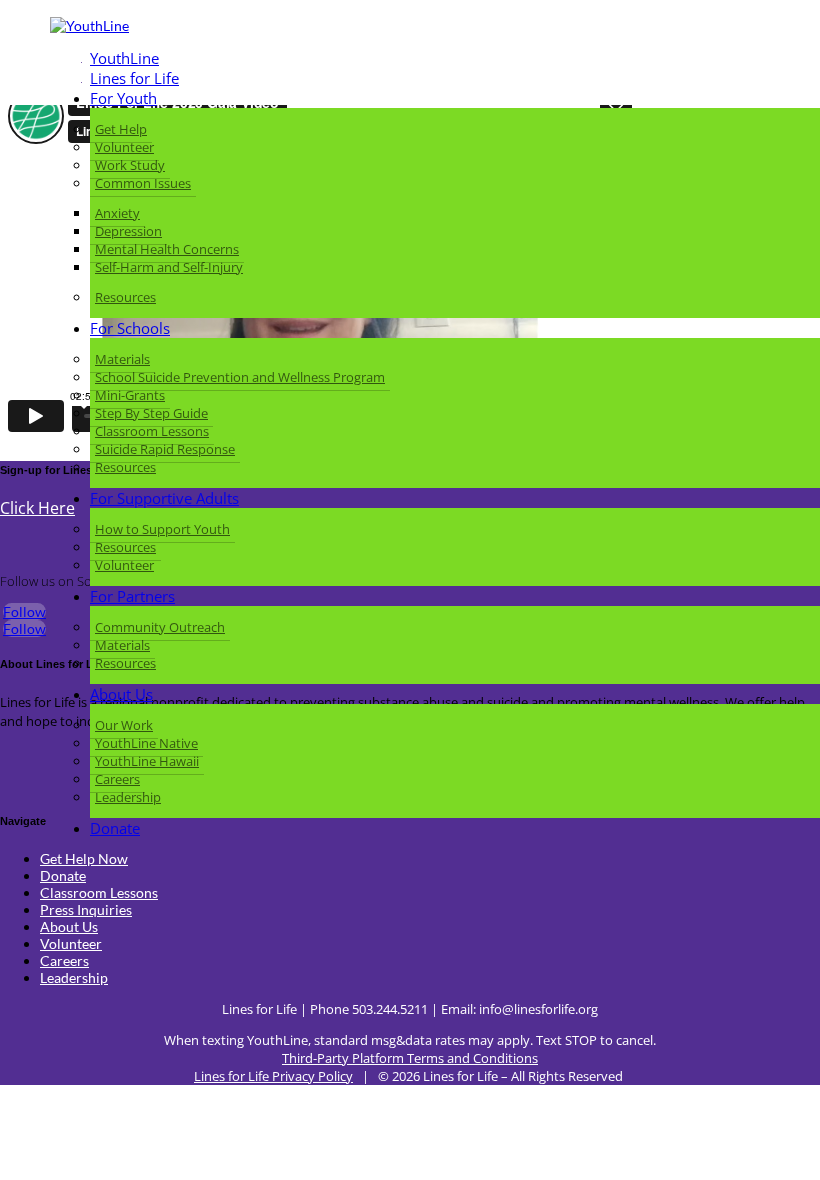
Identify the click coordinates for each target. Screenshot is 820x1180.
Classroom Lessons (152, 431)
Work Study (130, 165)
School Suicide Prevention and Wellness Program (240, 377)
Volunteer (124, 147)
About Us (121, 694)
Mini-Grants (130, 395)
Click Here (37, 508)
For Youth (123, 98)
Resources (125, 297)
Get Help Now (84, 858)
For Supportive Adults (164, 498)
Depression (128, 231)
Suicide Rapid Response (165, 449)
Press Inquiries (86, 909)
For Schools (130, 328)
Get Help (121, 129)
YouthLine (124, 58)
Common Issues (143, 183)
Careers (117, 779)
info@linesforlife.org (538, 1009)
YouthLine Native (146, 743)
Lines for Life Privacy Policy (273, 1076)
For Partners (132, 596)
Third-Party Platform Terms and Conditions (410, 1058)
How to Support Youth (162, 529)
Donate (115, 828)
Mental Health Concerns (167, 249)
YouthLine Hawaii (147, 761)
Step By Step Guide (151, 413)
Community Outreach (160, 627)
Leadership (128, 797)
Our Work (124, 725)
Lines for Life (134, 78)
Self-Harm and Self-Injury (169, 267)
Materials (122, 359)
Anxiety (117, 213)
